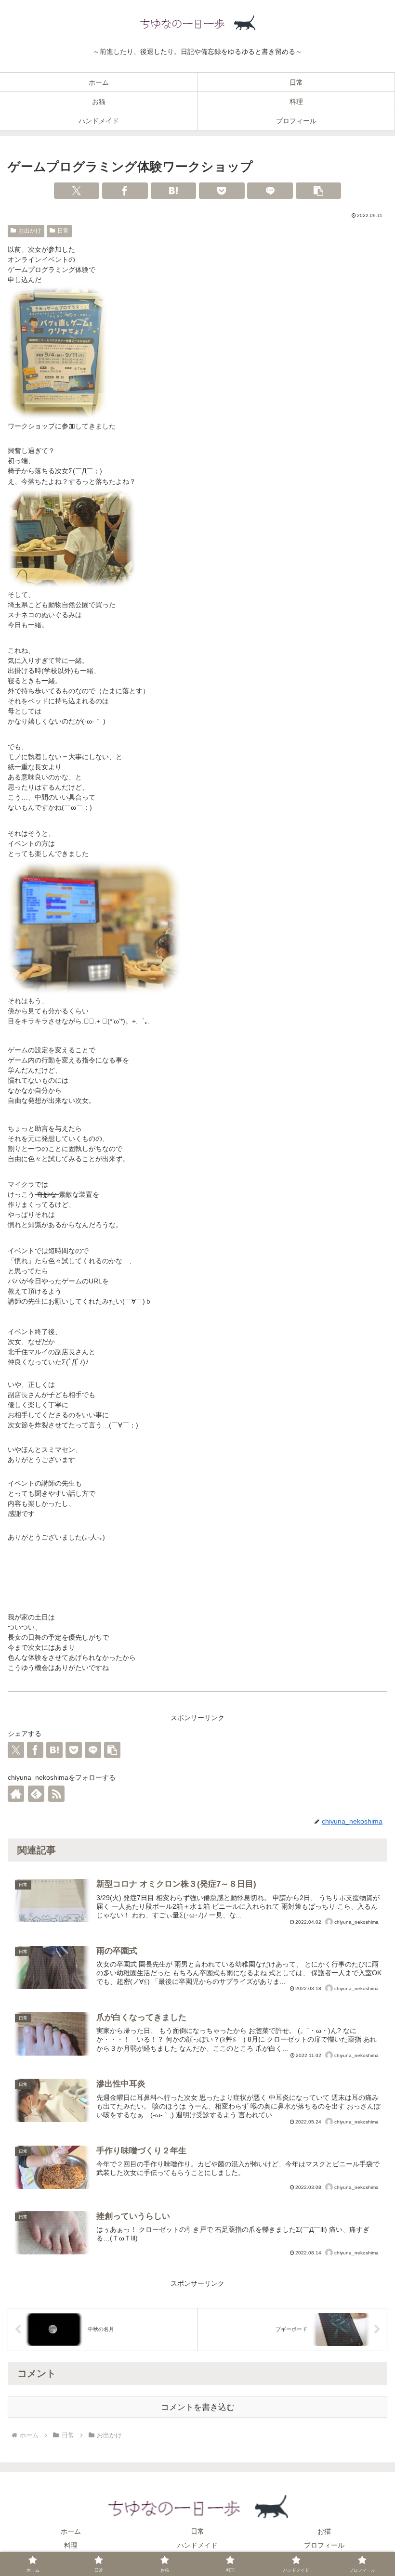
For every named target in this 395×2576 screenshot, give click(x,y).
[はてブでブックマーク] (174, 191)
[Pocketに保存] (222, 191)
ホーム (71, 2531)
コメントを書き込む (198, 2407)
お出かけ (30, 231)
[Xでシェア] (77, 191)
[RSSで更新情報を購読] (56, 1794)
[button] (319, 191)
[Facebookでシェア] (125, 191)
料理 (71, 2545)
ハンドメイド (197, 2545)
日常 (63, 231)
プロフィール (324, 2545)
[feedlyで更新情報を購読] (36, 1794)
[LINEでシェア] (270, 191)
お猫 (324, 2531)
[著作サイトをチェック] (16, 1794)
